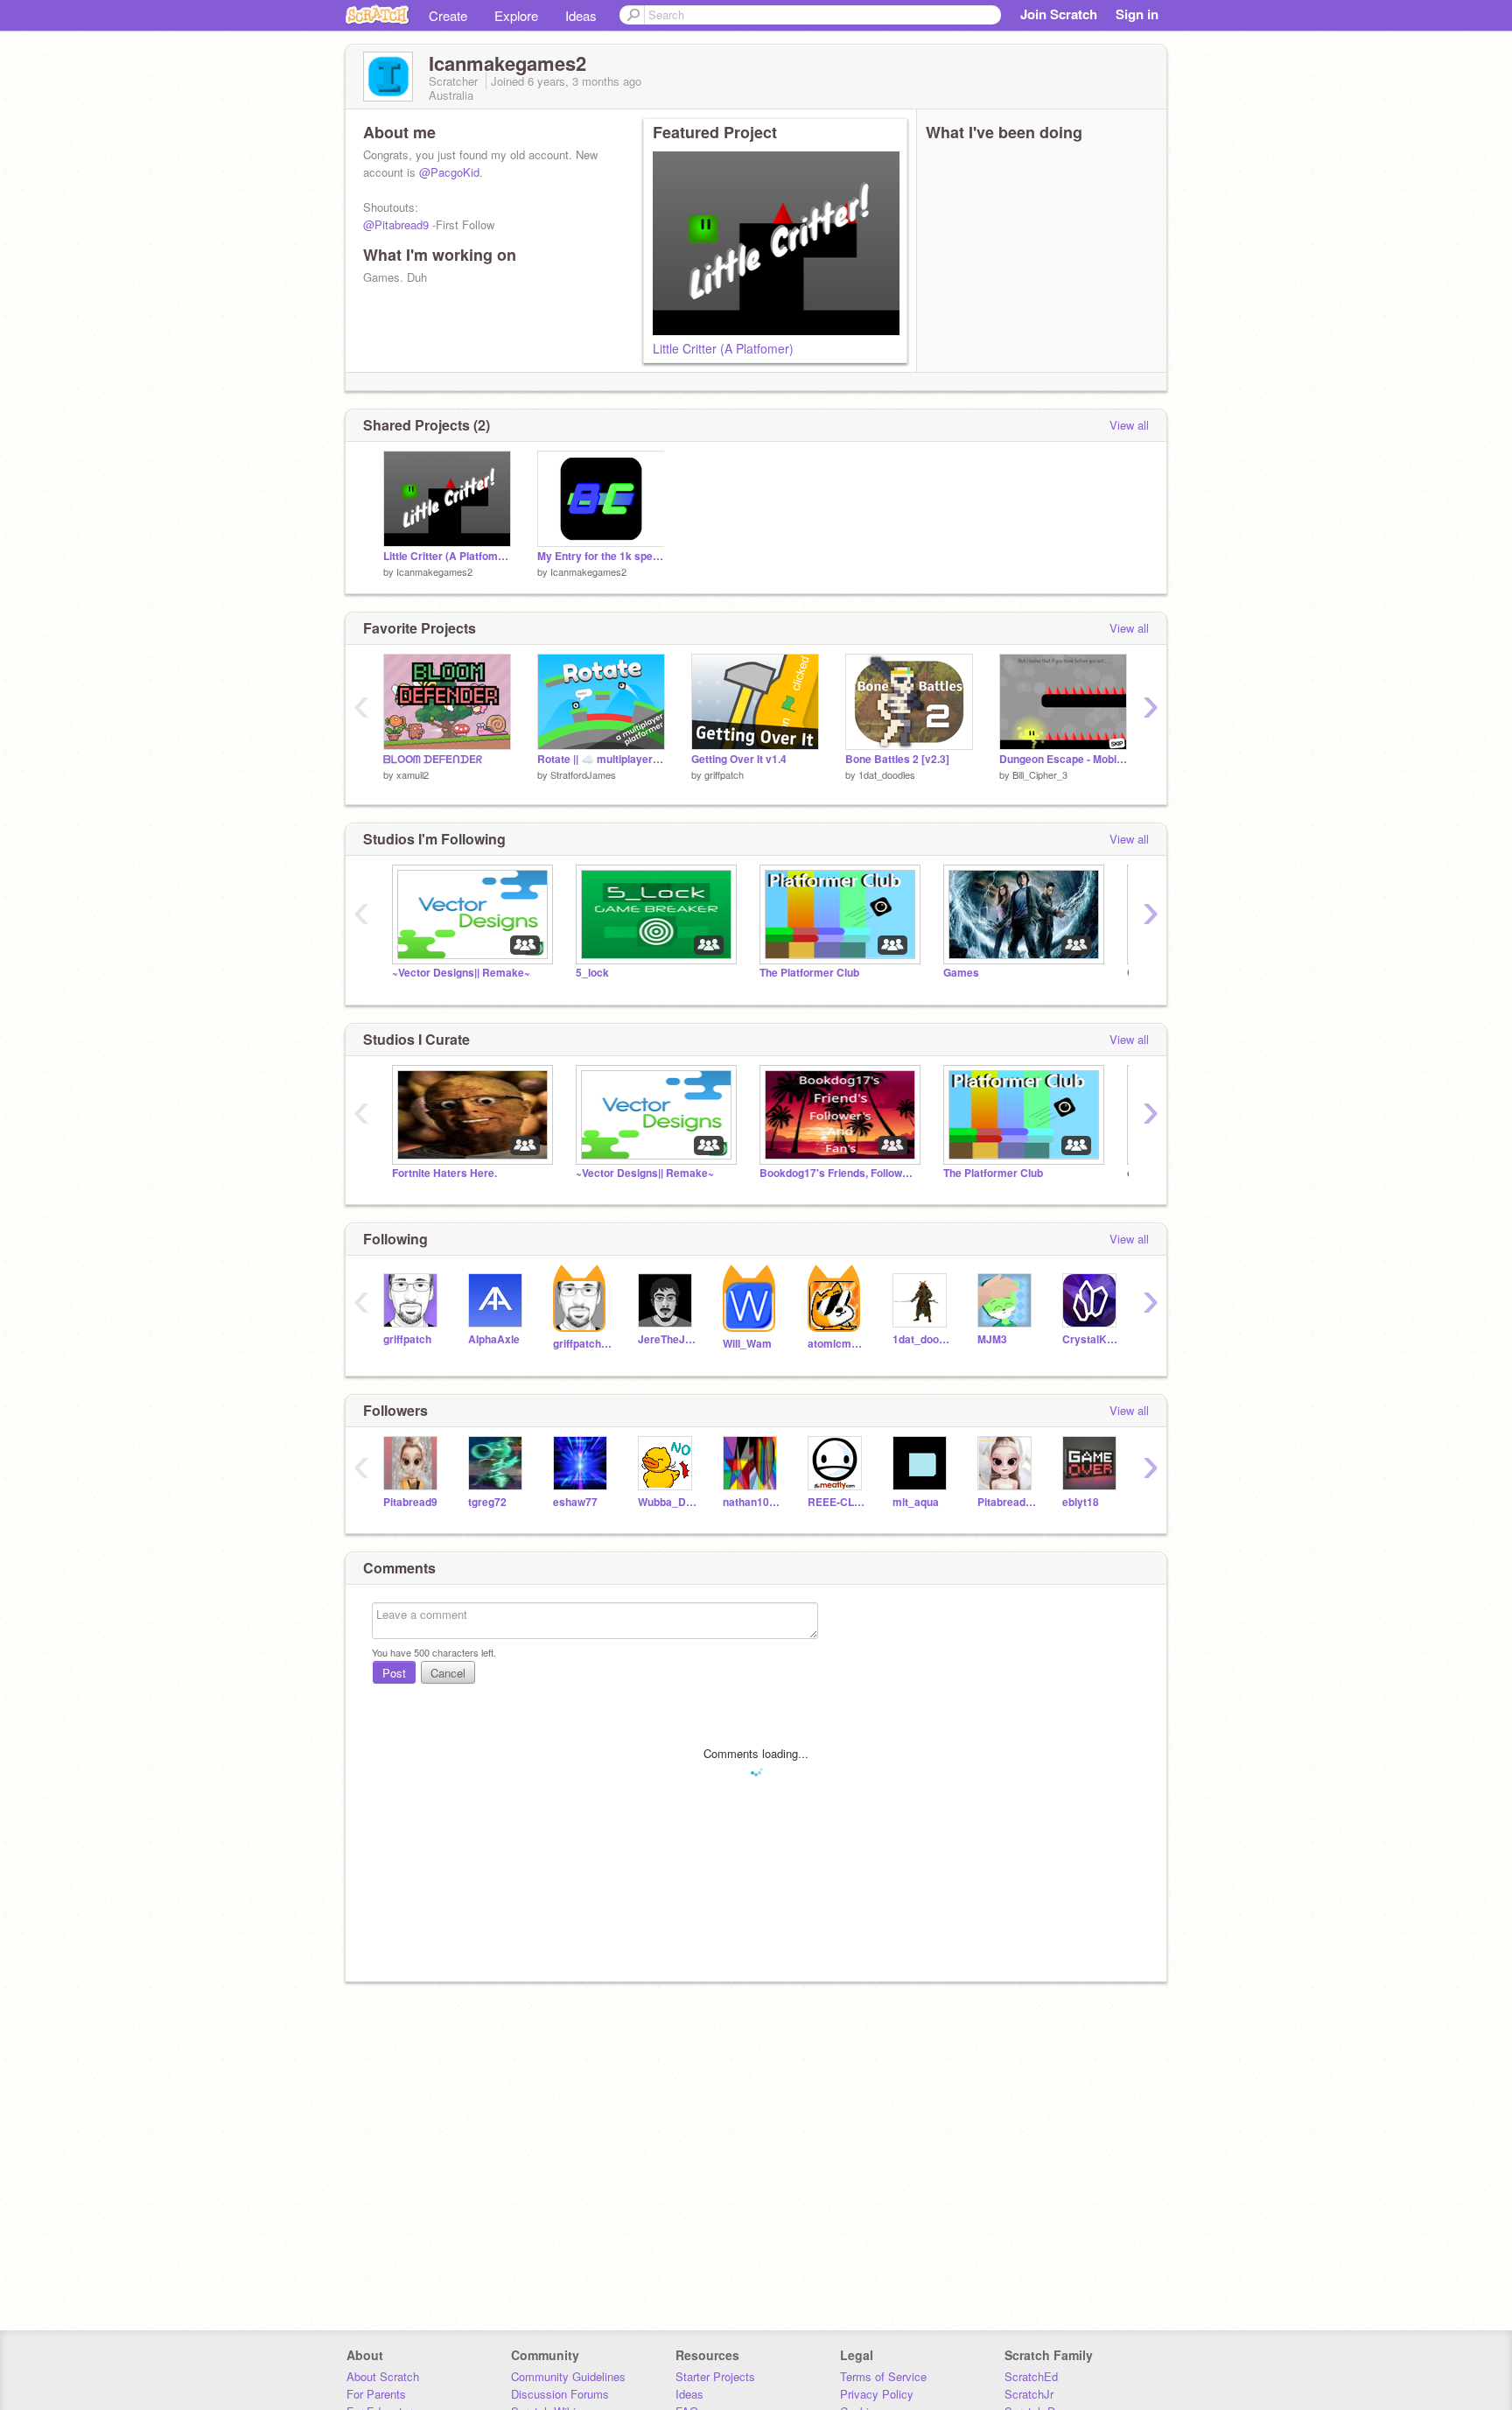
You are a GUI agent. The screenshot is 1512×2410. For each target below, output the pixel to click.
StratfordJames (583, 774)
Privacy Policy (877, 2394)
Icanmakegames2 (434, 571)
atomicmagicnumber (837, 1344)
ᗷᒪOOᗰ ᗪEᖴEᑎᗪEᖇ (433, 759)
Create (448, 15)
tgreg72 (487, 1502)
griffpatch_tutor (582, 1344)
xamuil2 (413, 774)
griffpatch (724, 774)
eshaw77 (575, 1502)
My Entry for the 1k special (601, 556)
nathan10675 (752, 1502)
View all (1129, 425)
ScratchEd (1031, 2376)
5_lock (592, 973)
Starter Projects (715, 2376)
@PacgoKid (449, 172)
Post (394, 1673)
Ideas (581, 15)
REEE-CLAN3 (837, 1502)
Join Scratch (1059, 14)
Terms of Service (883, 2376)
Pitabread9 (410, 1502)
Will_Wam (747, 1344)
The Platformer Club (809, 973)
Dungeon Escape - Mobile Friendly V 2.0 (1063, 759)
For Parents (376, 2394)
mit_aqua (916, 1502)
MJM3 (992, 1339)
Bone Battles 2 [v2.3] (897, 759)
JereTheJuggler (667, 1339)
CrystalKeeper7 (1092, 1339)
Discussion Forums (560, 2394)
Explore (516, 15)
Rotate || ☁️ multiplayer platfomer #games (601, 759)
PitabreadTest (1007, 1502)
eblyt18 (1081, 1502)
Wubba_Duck (667, 1502)
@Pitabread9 (396, 224)
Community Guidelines (568, 2376)
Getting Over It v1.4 (739, 759)
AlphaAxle (494, 1339)
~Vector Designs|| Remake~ (461, 973)
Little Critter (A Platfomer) (723, 348)
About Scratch (383, 2376)
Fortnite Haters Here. (444, 1173)
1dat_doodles (887, 774)
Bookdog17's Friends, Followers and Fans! (838, 1173)
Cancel (448, 1673)
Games (961, 973)
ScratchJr (1029, 2394)
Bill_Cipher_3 (1040, 774)
